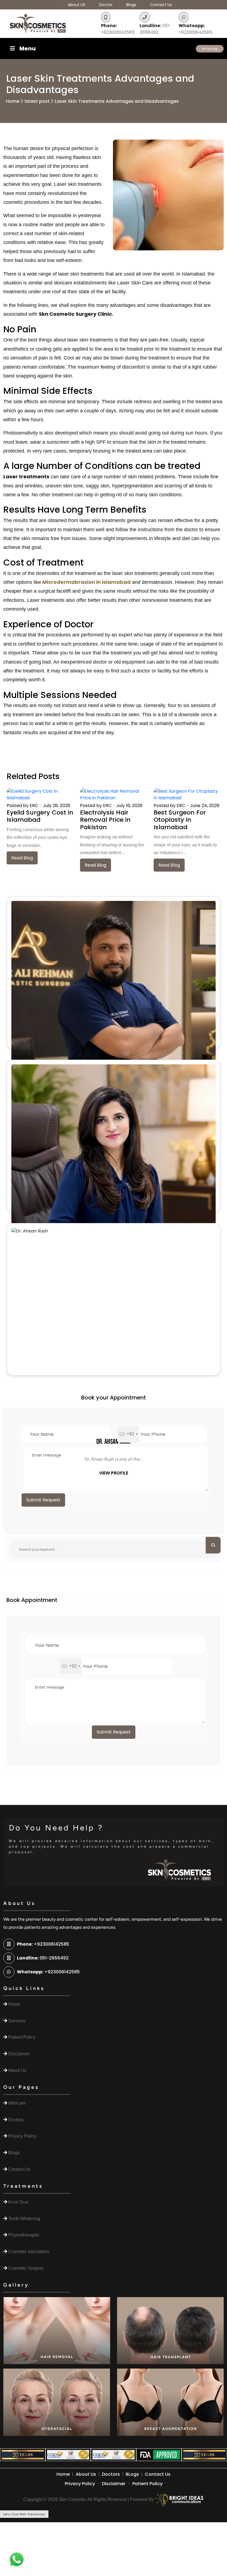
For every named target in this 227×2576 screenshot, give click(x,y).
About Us (86, 2474)
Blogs (131, 5)
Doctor (106, 5)
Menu (28, 48)
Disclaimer (114, 2484)
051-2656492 (156, 29)
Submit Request (43, 1500)
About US (77, 5)
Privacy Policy (80, 2484)
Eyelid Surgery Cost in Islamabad (40, 816)
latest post (37, 101)
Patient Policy (147, 2484)
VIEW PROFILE (114, 1473)
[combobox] (128, 1434)
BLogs (132, 2474)
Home (13, 101)
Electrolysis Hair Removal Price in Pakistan (105, 820)
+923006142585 (118, 29)
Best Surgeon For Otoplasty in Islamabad (180, 820)
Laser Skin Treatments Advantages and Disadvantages (117, 101)
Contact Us (161, 5)
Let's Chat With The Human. (24, 2514)
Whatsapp (210, 49)
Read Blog (22, 858)
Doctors (111, 2474)
